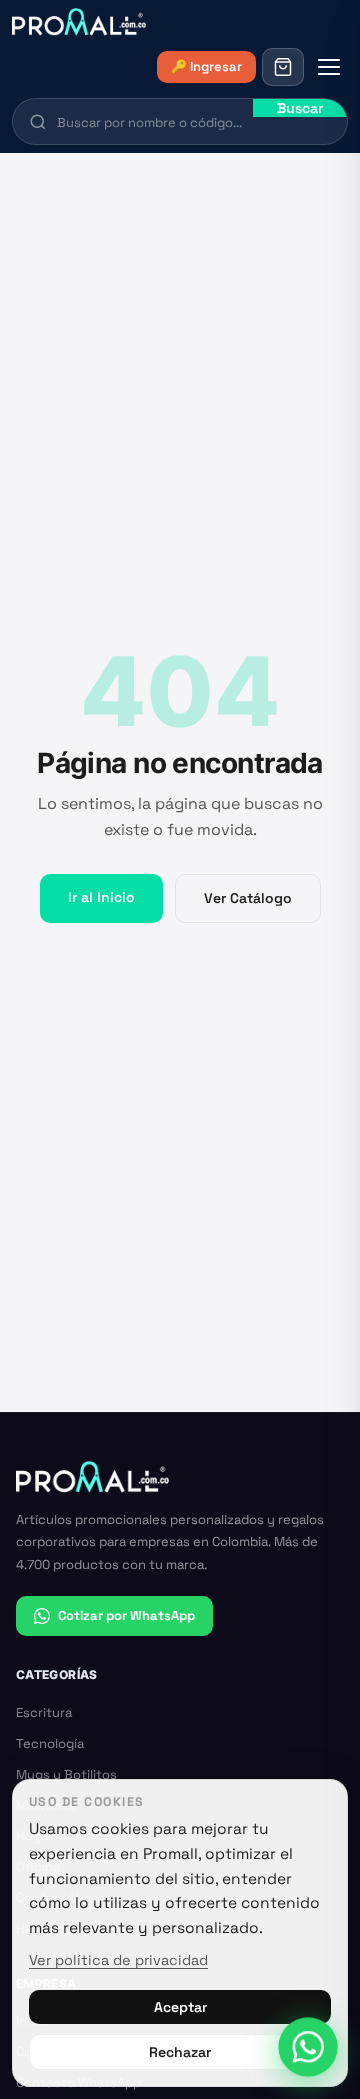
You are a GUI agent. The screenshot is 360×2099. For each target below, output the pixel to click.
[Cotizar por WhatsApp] (308, 2047)
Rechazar (180, 2052)
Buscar (300, 108)
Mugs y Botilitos (66, 1774)
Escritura (44, 1712)
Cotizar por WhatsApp (126, 1615)
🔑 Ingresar (206, 66)
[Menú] (329, 67)
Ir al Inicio (101, 897)
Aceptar (180, 2007)
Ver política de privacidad (118, 1960)
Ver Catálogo (248, 898)
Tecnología (50, 1743)
